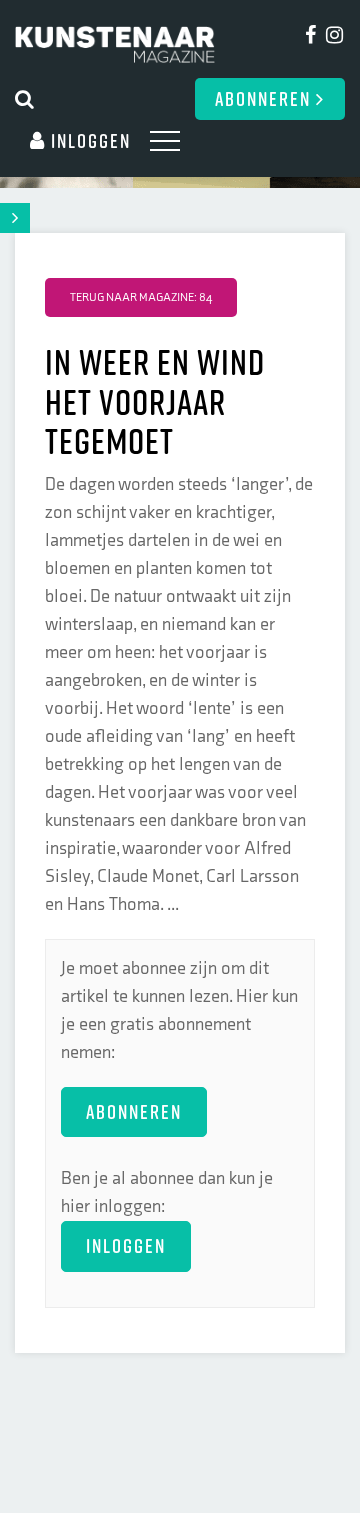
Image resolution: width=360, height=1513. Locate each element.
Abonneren (265, 98)
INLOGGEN (126, 1245)
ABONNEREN (134, 1111)
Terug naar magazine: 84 (141, 297)
